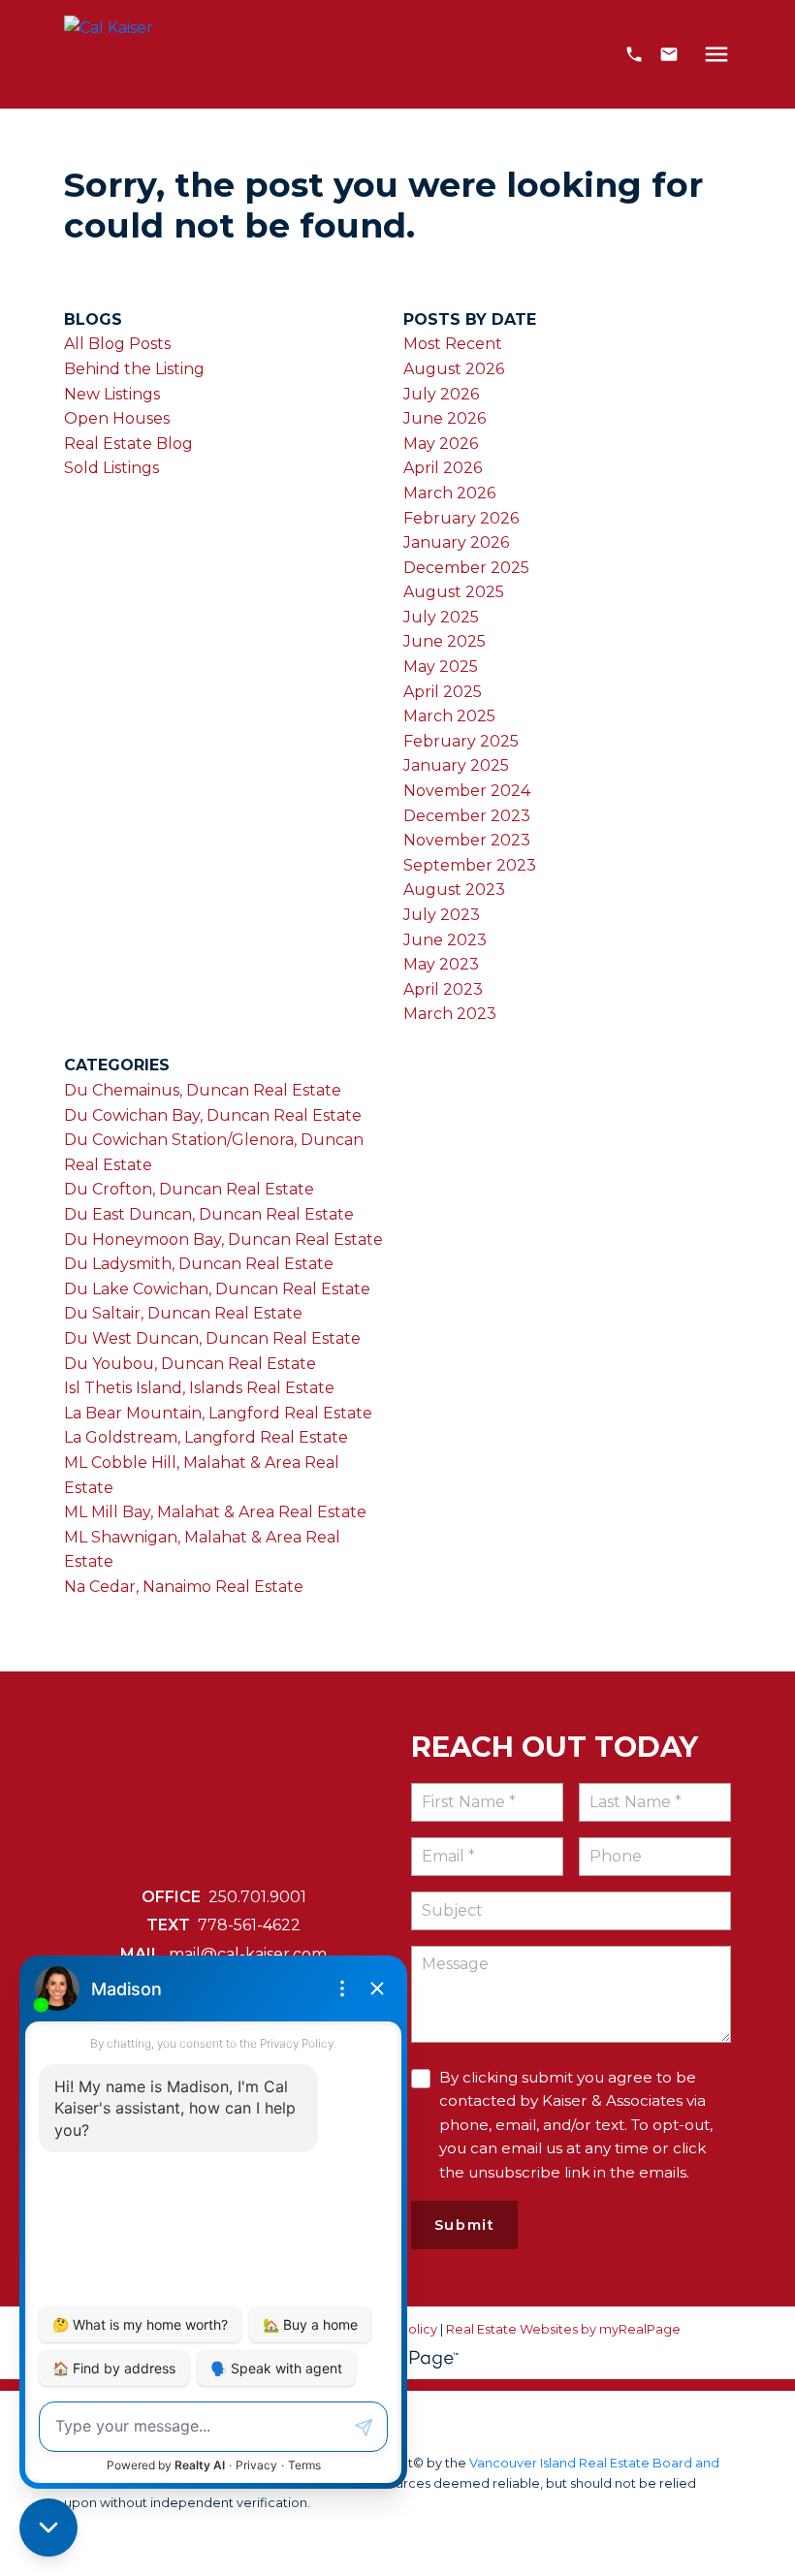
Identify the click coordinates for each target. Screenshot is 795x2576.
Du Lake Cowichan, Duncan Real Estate (217, 1289)
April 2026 (443, 468)
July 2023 (442, 915)
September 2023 (470, 865)
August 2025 (454, 592)
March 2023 (450, 1014)
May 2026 (441, 444)
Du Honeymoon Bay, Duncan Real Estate (223, 1240)
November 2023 (467, 840)
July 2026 (441, 394)
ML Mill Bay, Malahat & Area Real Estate (215, 1512)
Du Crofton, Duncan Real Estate (189, 1189)
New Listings (112, 394)
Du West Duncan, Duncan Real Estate (212, 1338)
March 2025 (449, 716)
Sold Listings (111, 468)
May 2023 (441, 964)
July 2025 (441, 617)
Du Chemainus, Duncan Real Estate (203, 1090)
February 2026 (461, 518)
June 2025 (445, 641)
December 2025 (466, 568)
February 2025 (461, 741)
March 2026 (449, 493)
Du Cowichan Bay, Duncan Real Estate (213, 1115)
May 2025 (441, 667)
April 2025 (443, 692)
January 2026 (456, 542)
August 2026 (454, 369)
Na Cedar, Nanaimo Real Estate (184, 1587)
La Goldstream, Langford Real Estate (206, 1437)
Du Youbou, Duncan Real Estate (190, 1364)
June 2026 (445, 418)
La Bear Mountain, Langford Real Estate (218, 1413)
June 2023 (445, 940)
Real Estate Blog (128, 444)
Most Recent (453, 344)
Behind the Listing (134, 369)
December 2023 (467, 816)
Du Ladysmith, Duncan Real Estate (199, 1264)
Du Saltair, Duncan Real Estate (183, 1313)
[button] (634, 54)
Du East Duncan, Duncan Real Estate (209, 1214)
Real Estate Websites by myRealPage (563, 2329)
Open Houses (117, 418)
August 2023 (454, 890)
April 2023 (443, 989)
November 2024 (467, 791)
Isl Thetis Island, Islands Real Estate (199, 1388)
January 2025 (456, 765)
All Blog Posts (117, 344)
